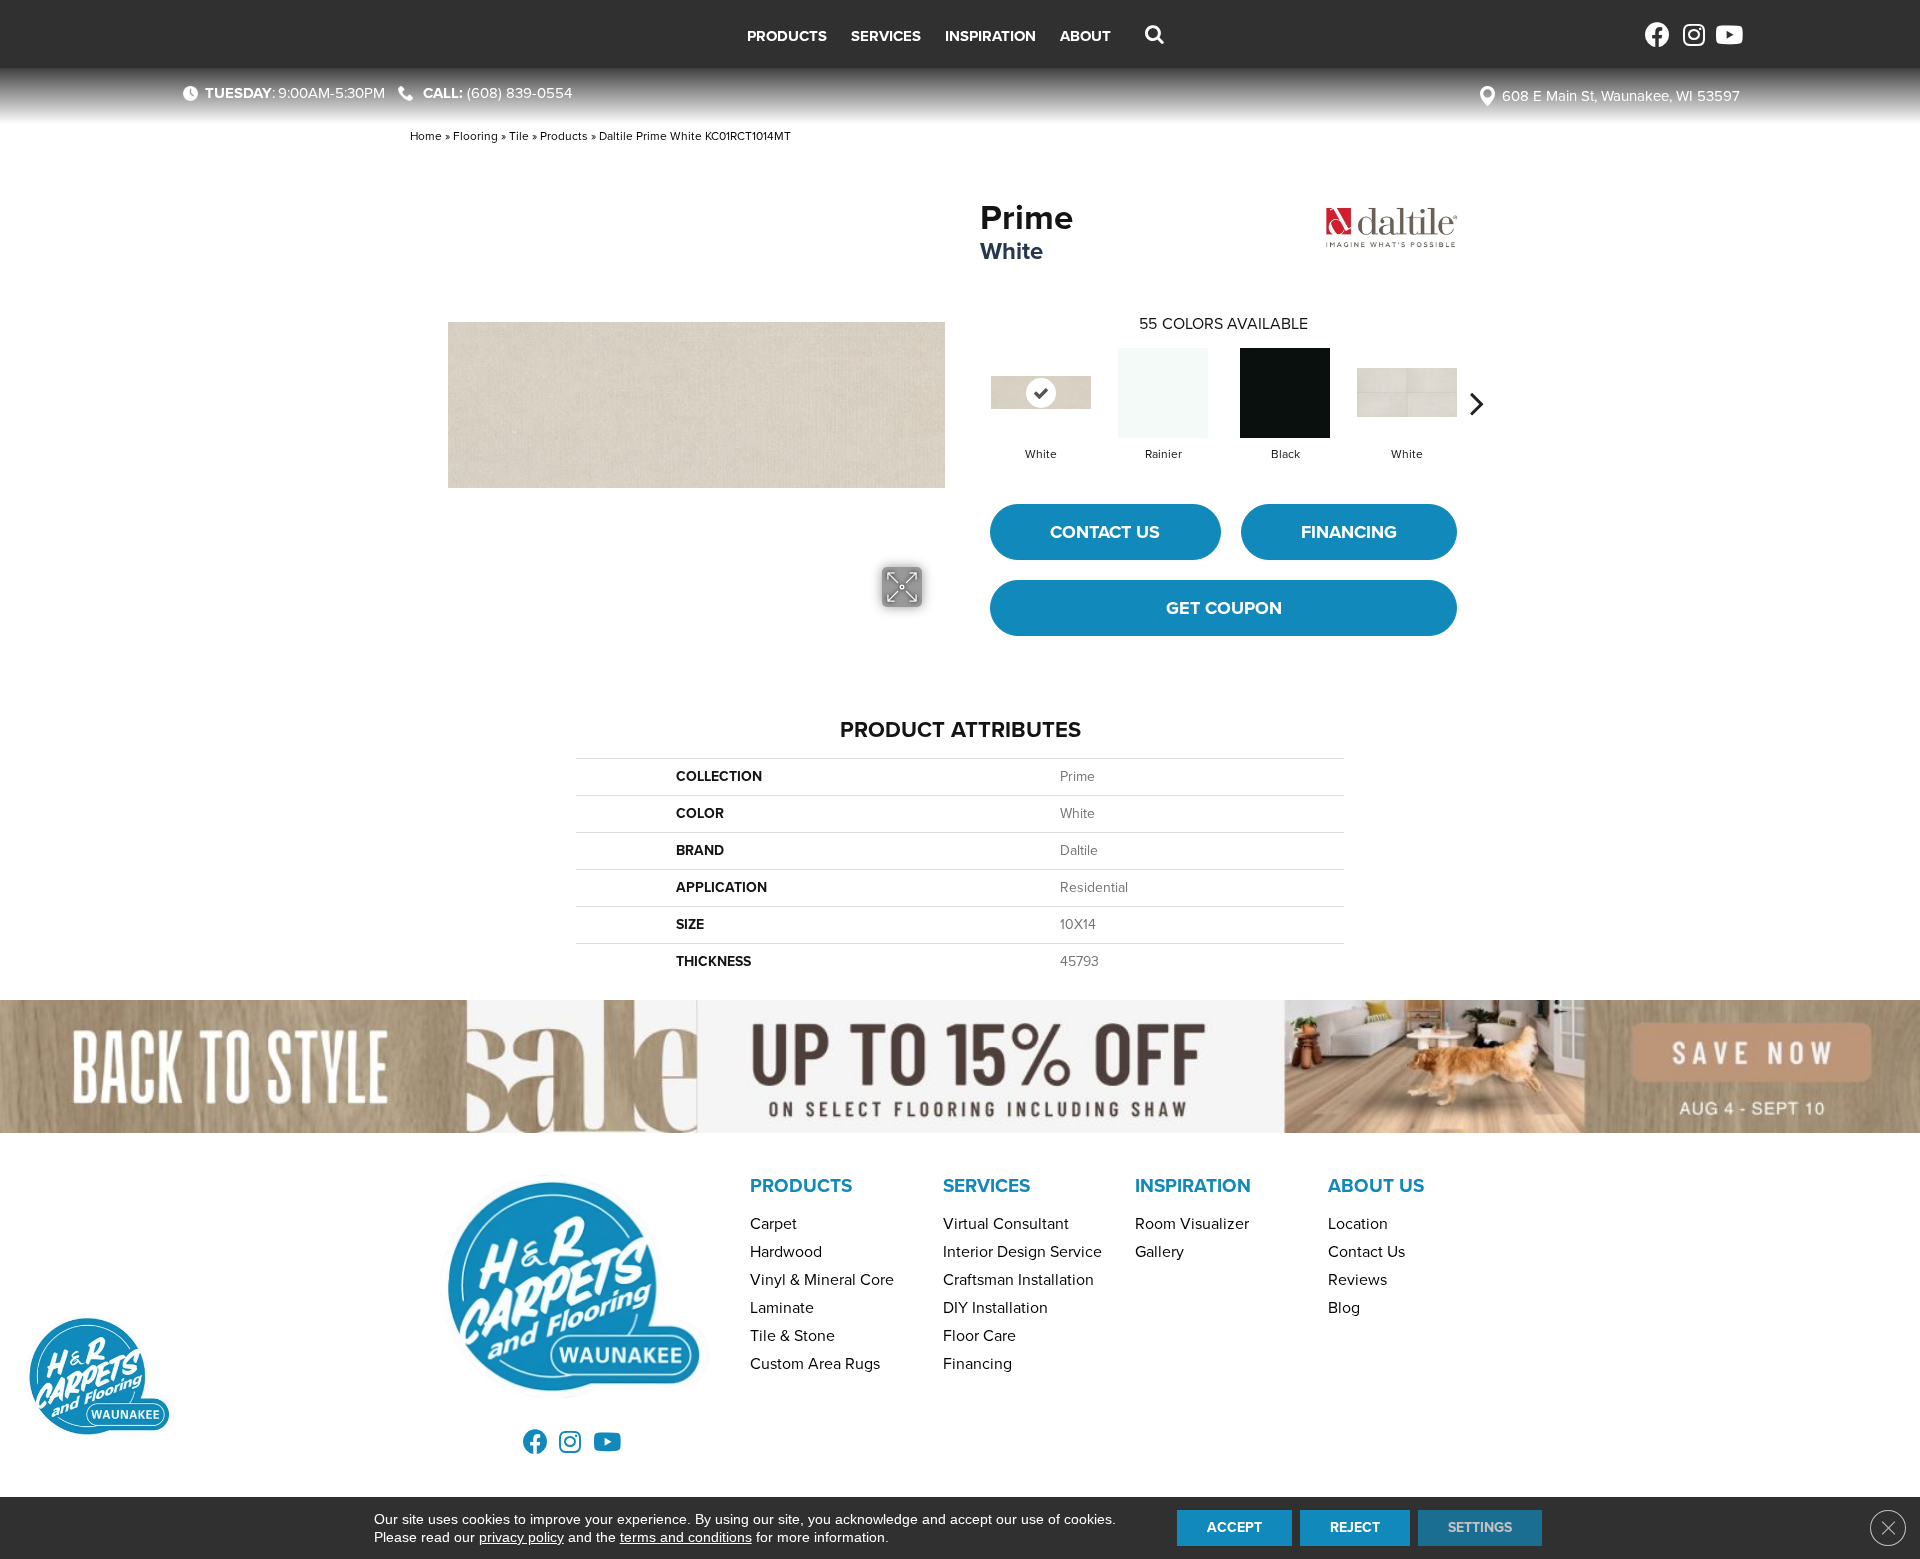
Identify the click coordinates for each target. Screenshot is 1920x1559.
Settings (1480, 1527)
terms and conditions (686, 1537)
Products (564, 136)
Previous (970, 373)
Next (1477, 373)
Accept (1234, 1527)
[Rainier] (1163, 393)
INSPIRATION (1193, 1185)
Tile (519, 136)
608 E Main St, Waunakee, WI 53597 (1621, 96)
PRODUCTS (801, 1185)
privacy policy (521, 1537)
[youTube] (1727, 34)
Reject (1355, 1527)
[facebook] (1657, 34)
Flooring (475, 136)
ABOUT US (1376, 1185)
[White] (1041, 392)
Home (426, 136)
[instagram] (1692, 34)
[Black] (1285, 393)
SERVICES (986, 1185)
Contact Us (1105, 532)
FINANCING (1349, 532)
